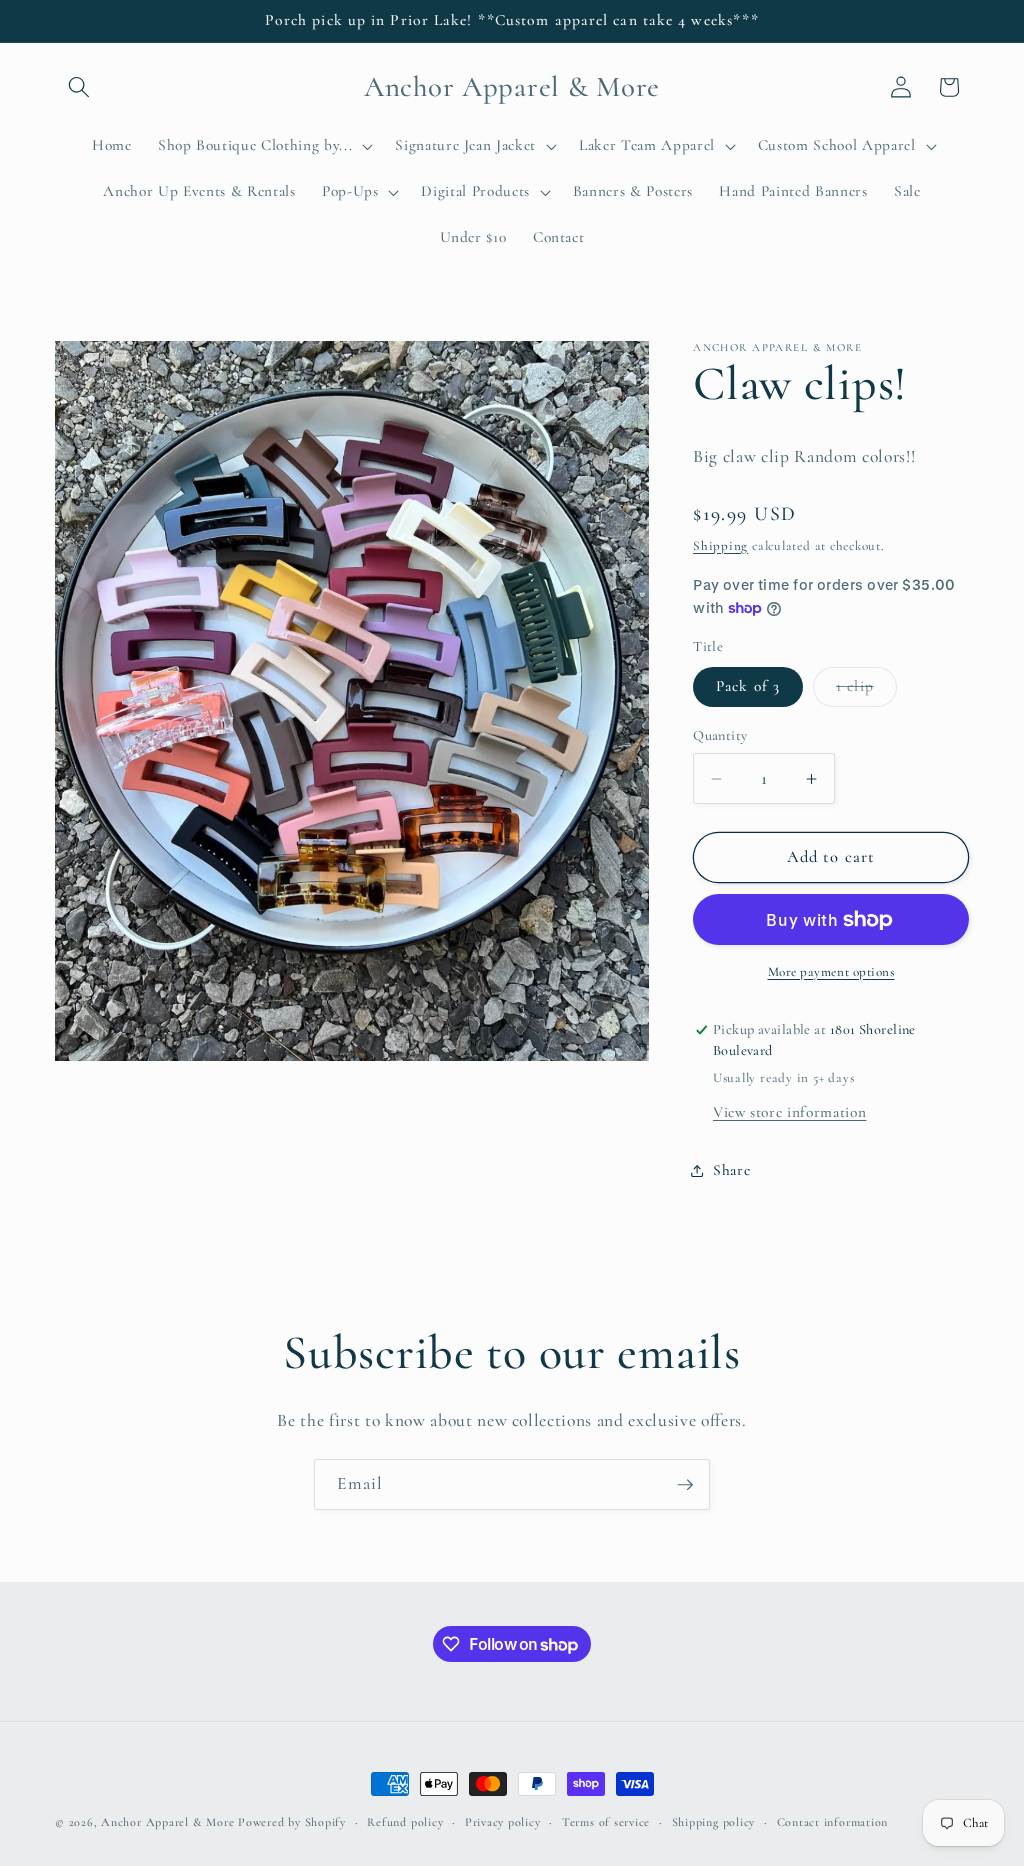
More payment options (831, 972)
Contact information (833, 1822)
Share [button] (731, 1170)
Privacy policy (503, 1822)
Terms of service (606, 1822)
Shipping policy (714, 1822)
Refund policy (405, 1822)
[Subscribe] (685, 1485)
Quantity (720, 735)
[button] (79, 87)
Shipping (720, 546)
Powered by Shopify (292, 1822)
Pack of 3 (748, 686)
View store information (790, 1112)
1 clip (866, 691)
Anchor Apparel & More (167, 1822)
